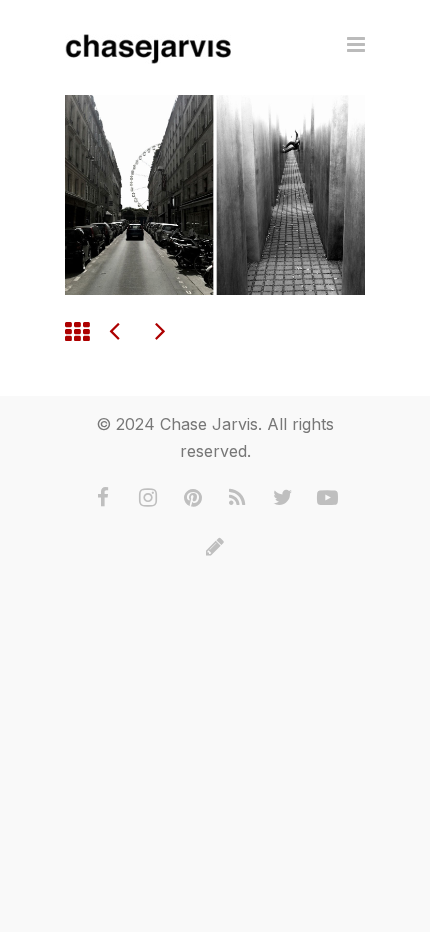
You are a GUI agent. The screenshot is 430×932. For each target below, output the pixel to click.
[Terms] (215, 547)
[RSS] (238, 498)
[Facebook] (103, 498)
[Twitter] (283, 498)
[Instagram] (148, 498)
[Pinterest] (193, 498)
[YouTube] (328, 498)
